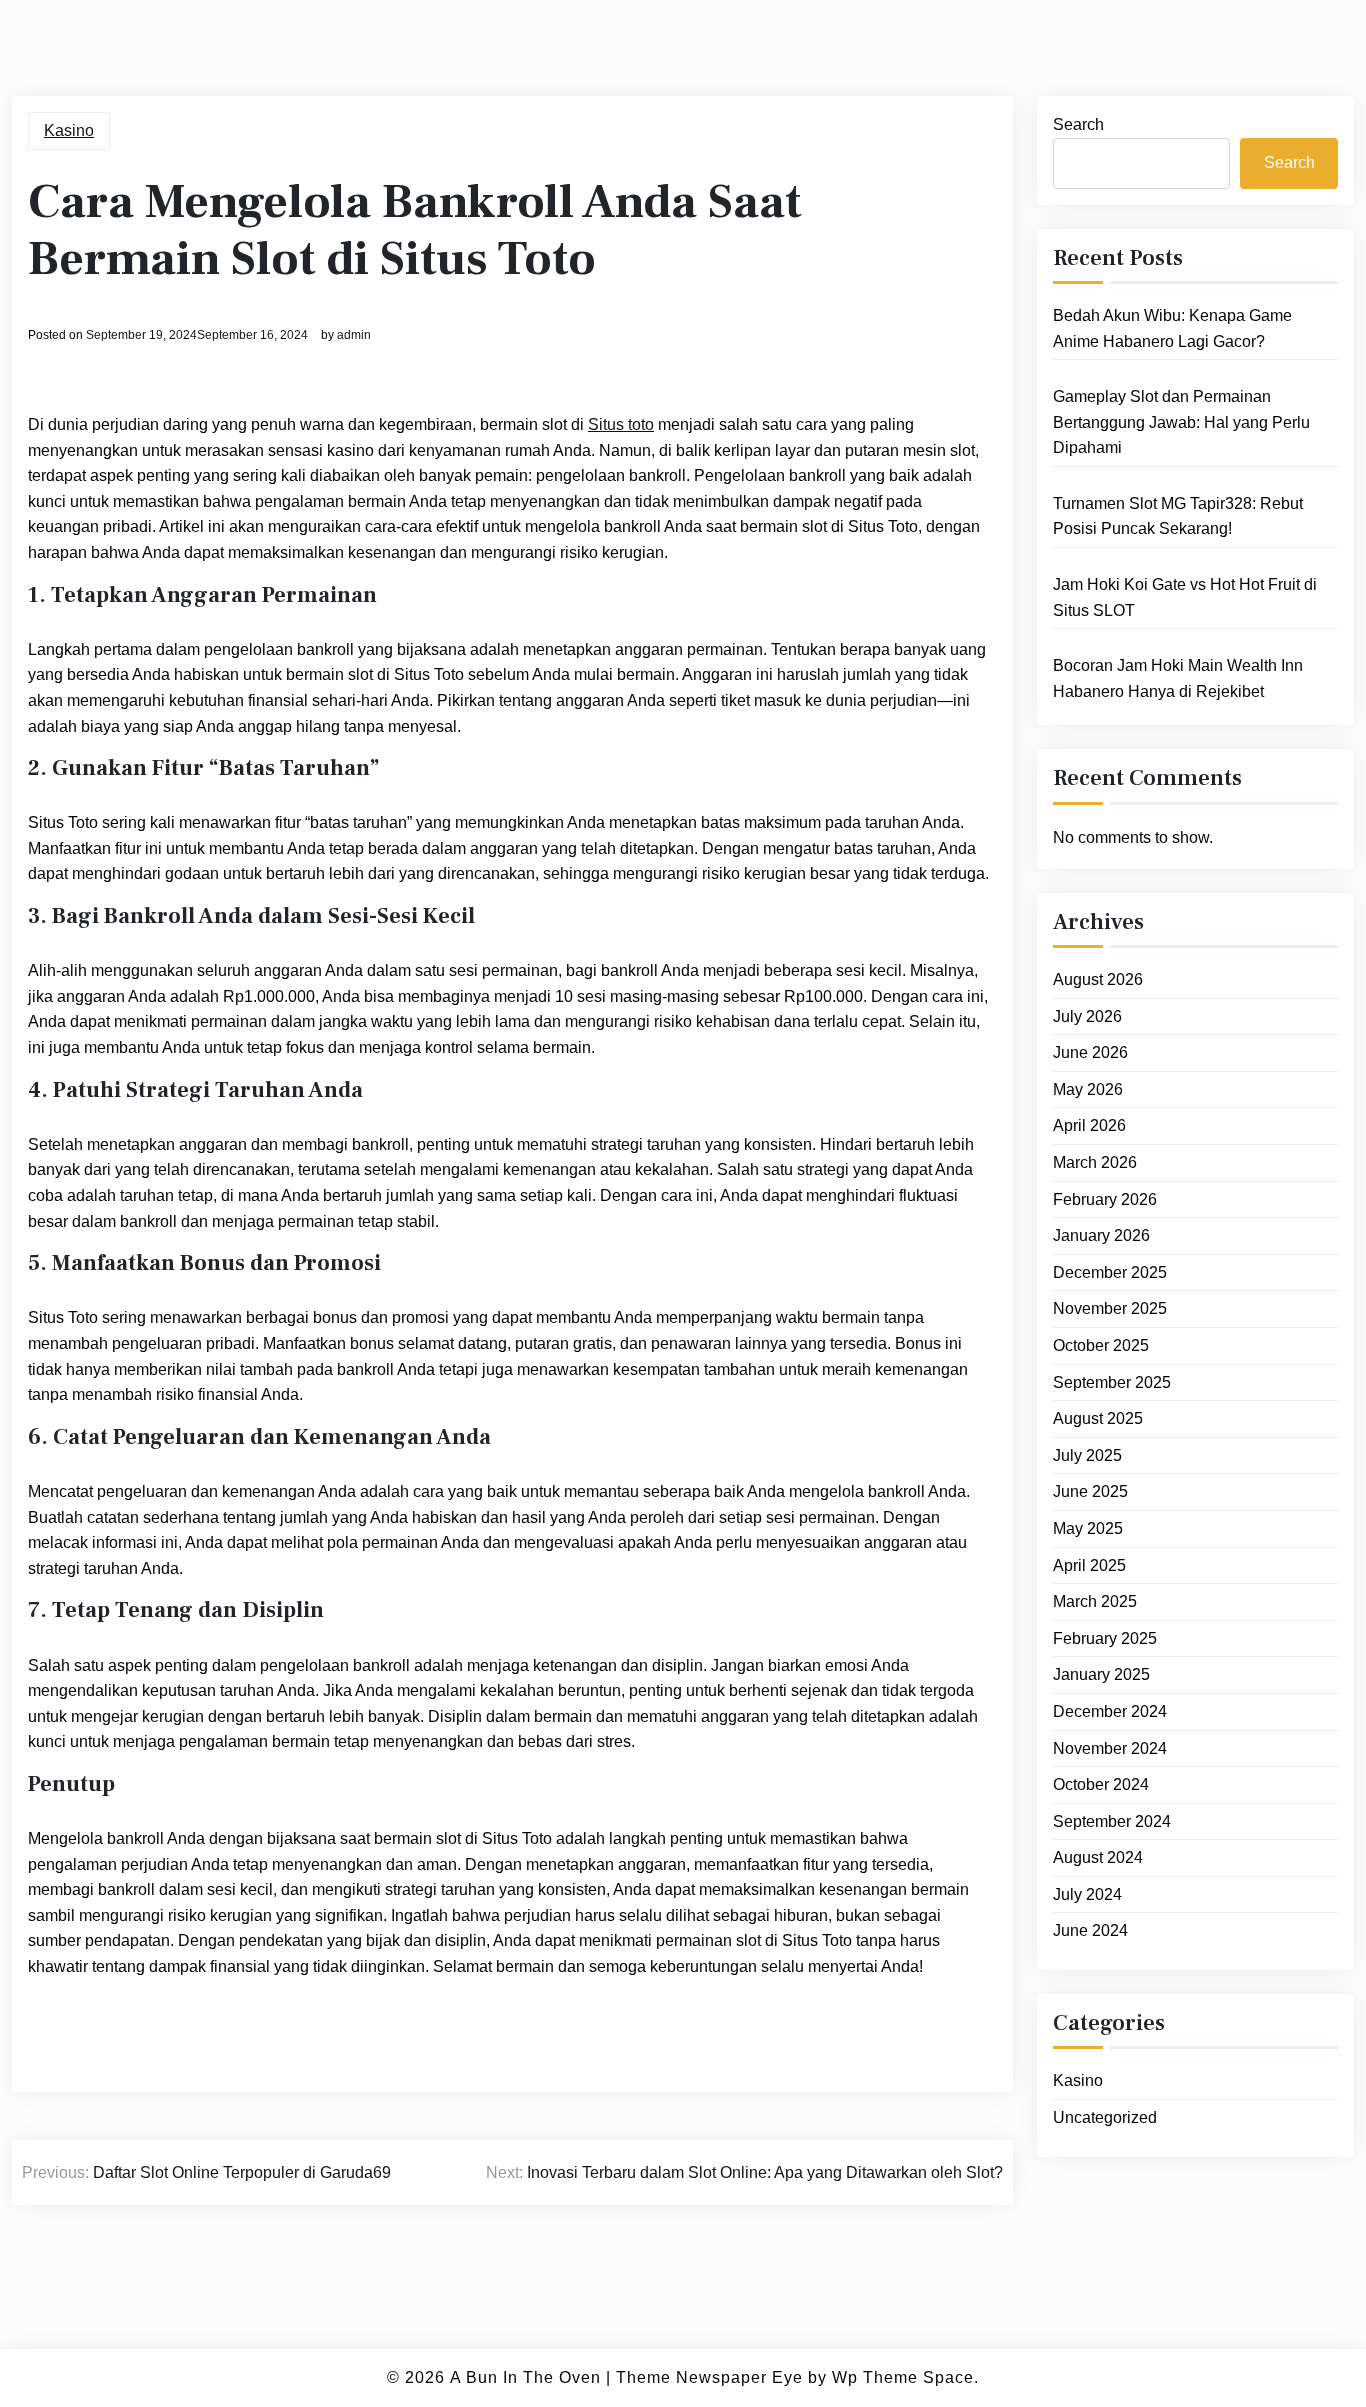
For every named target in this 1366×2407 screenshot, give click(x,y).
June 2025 (1090, 1491)
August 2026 (1098, 979)
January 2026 (1101, 1235)
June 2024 (1090, 1930)
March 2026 (1095, 1162)
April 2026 (1089, 1125)
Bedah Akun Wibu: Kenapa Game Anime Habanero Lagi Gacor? (1172, 328)
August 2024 (1098, 1857)
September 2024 (1112, 1821)
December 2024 (1110, 1711)
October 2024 (1101, 1784)
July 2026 (1087, 1016)
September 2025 (1112, 1382)
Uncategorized (1105, 2117)
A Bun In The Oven (525, 2377)
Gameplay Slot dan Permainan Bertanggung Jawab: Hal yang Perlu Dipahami (1181, 422)
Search (1078, 124)
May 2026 (1088, 1089)
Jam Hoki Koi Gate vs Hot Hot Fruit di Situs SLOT (1185, 597)
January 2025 (1101, 1674)
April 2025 (1089, 1565)
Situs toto (621, 424)
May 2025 (1088, 1528)
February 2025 (1105, 1638)
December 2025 (1110, 1272)
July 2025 (1087, 1455)
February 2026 (1105, 1199)
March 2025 (1095, 1601)
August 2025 (1098, 1418)
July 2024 (1087, 1894)
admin (354, 335)
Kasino (69, 130)
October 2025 (1101, 1345)
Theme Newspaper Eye (709, 2377)
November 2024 (1110, 1748)
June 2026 (1090, 1052)
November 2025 (1110, 1308)
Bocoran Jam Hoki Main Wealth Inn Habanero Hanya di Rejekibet (1178, 678)
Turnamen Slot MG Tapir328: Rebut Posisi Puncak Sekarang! (1178, 516)
